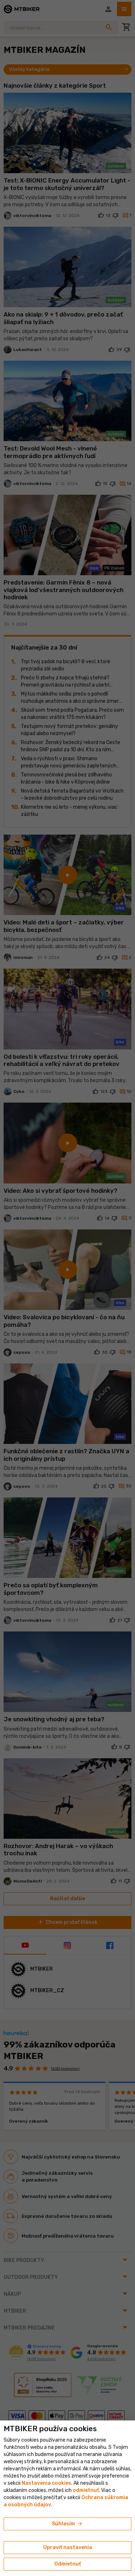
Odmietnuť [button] (68, 2564)
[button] (86, 2490)
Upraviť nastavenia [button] (68, 2547)
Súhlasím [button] (67, 2524)
